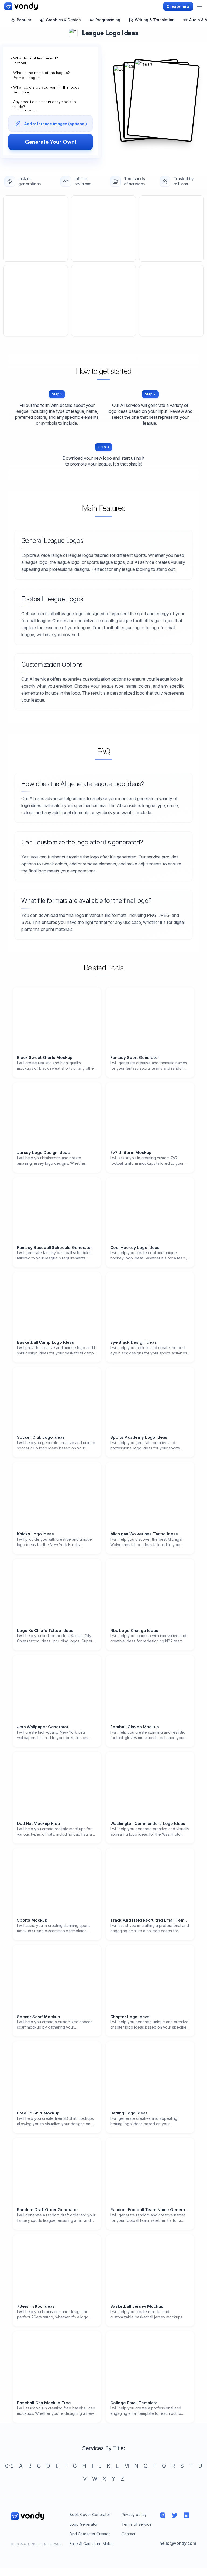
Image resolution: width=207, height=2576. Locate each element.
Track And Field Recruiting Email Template (150, 1920)
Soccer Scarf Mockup (39, 2017)
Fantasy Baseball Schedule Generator (55, 1248)
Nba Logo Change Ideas (134, 1631)
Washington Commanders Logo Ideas (148, 1824)
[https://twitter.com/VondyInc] (175, 2515)
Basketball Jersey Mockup (137, 2306)
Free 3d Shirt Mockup (38, 2113)
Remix (36, 228)
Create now (178, 6)
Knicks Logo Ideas (35, 1534)
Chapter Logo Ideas (130, 2017)
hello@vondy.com (178, 2543)
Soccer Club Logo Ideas (41, 1437)
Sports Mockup (32, 1920)
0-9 (9, 2466)
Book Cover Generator (90, 2515)
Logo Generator (84, 2524)
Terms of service (137, 2524)
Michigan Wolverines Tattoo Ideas (144, 1534)
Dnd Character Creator (90, 2534)
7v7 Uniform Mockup (131, 1153)
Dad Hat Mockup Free (39, 1824)
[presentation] (51, 109)
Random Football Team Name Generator (150, 2210)
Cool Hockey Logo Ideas (135, 1248)
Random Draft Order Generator (48, 2210)
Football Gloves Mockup (135, 1727)
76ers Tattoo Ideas (36, 2306)
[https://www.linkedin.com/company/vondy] (187, 2515)
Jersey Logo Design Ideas (43, 1153)
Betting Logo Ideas (129, 2113)
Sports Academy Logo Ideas (139, 1437)
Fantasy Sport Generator (135, 1058)
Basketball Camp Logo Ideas (46, 1342)
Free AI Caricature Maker (92, 2544)
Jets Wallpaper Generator (43, 1727)
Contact (128, 2534)
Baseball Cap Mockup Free (44, 2403)
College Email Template (134, 2403)
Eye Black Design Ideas (134, 1342)
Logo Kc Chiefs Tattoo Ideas (45, 1631)
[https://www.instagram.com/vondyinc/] (163, 2515)
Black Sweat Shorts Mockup (45, 1058)
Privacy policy (134, 2515)
